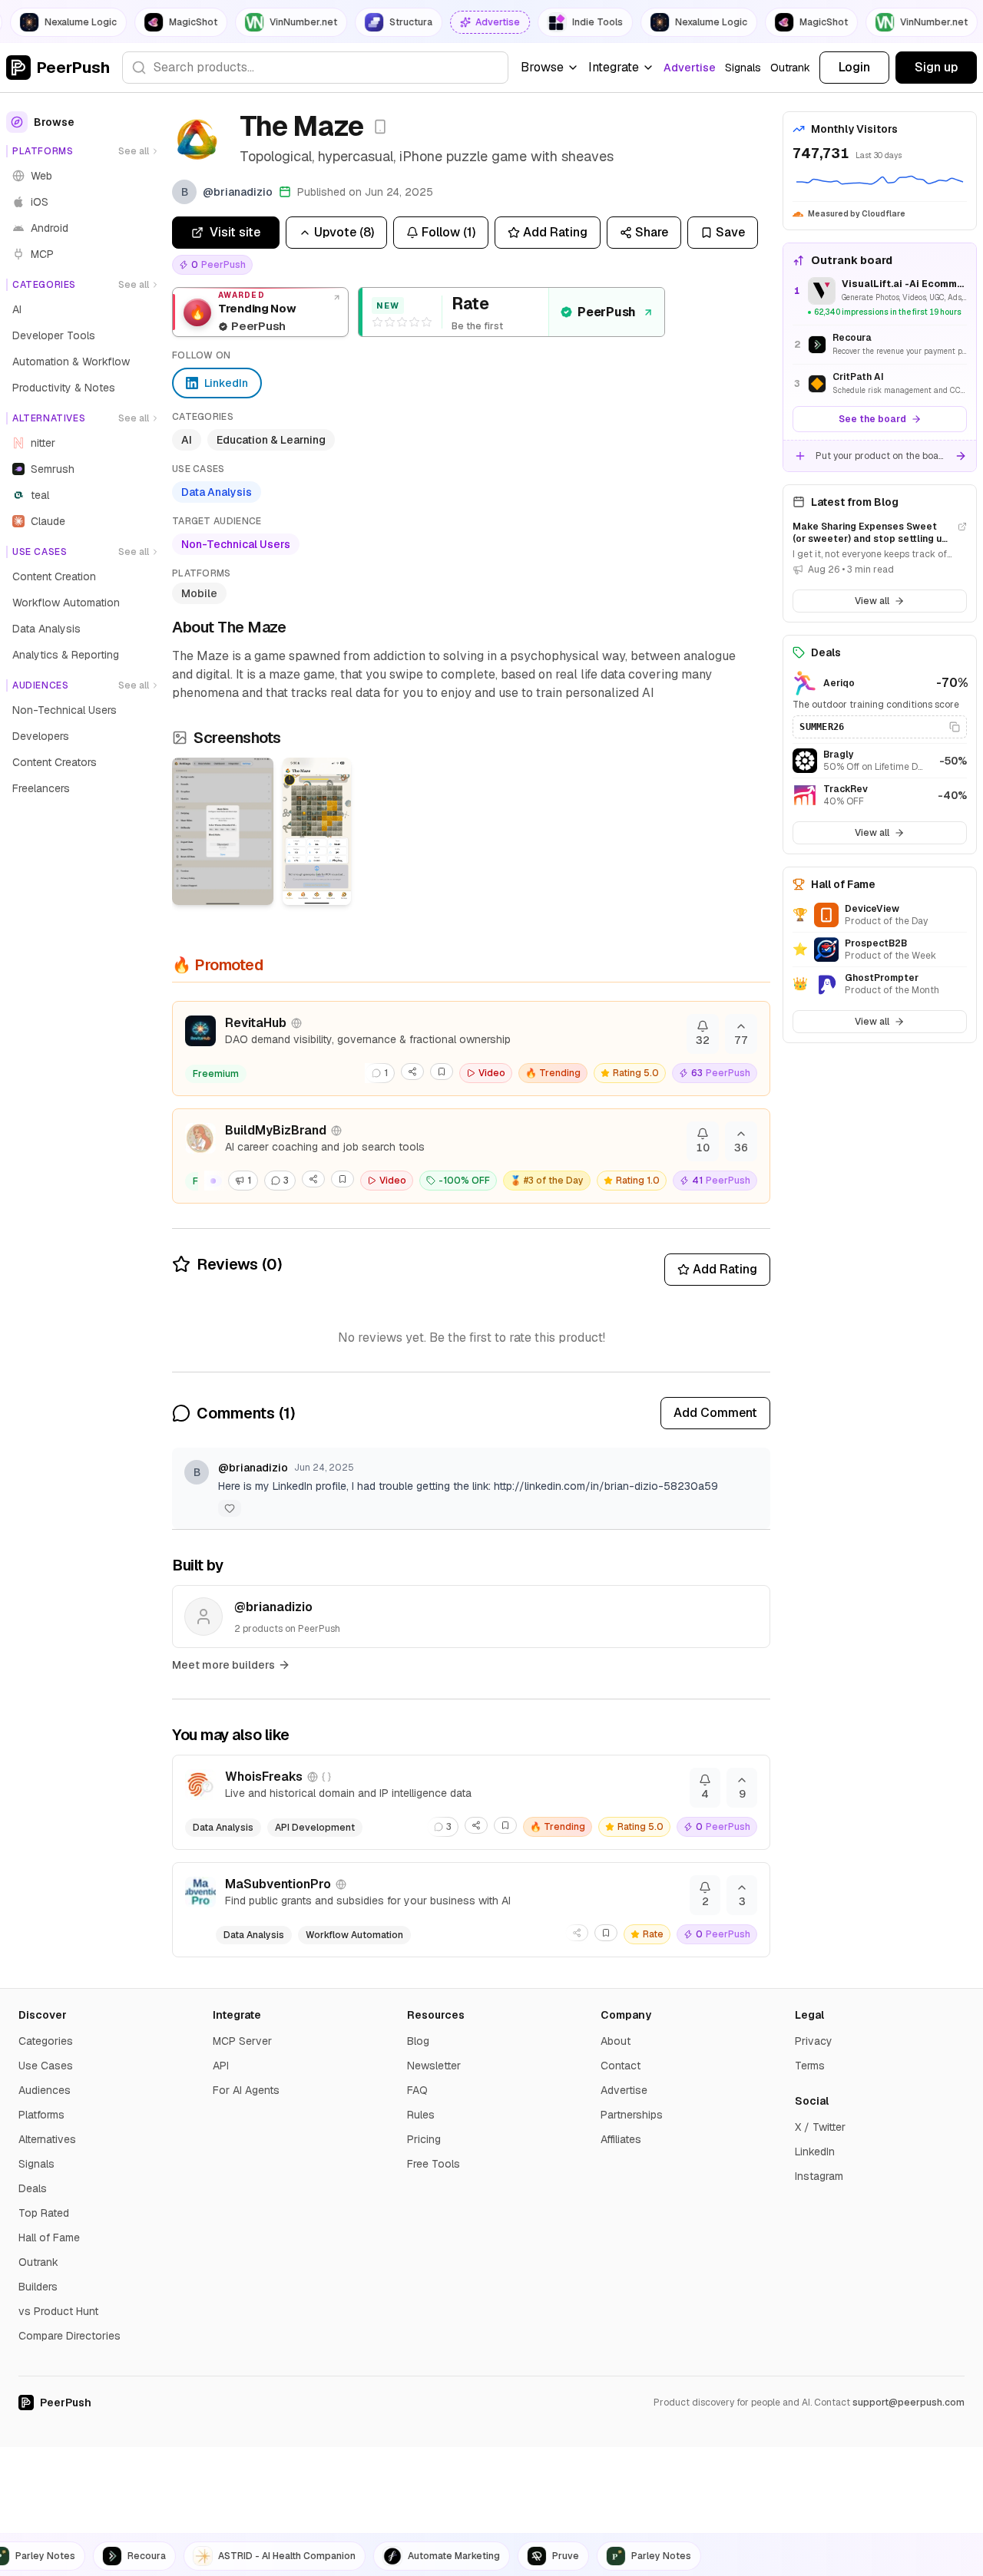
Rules (421, 2115)
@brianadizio (253, 1468)
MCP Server (242, 2041)
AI (187, 440)
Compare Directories (70, 2336)
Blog (418, 2041)
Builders (38, 2287)
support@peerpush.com (909, 2403)
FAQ (417, 2090)
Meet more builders (223, 1665)
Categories (46, 2041)
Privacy (814, 2041)
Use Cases (46, 2066)
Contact (621, 2066)
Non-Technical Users (236, 544)
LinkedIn (815, 2152)
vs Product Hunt (58, 2311)
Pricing (424, 2139)
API (221, 2066)
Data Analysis (217, 492)
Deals (33, 2188)
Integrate (614, 67)
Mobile (199, 593)
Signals (743, 68)
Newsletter (434, 2066)
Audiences (45, 2090)
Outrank (790, 68)
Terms (810, 2066)
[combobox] (315, 68)
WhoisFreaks (264, 1777)
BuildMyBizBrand (276, 1130)
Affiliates (621, 2139)
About (616, 2041)
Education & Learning (271, 440)
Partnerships (632, 2115)
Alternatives (47, 2139)
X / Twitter (820, 2127)
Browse (542, 67)
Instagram (819, 2176)
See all (134, 151)
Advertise (690, 68)
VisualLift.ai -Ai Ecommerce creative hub (904, 284)
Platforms (41, 2115)
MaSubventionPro (278, 1884)
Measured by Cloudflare (857, 214)
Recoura (852, 338)
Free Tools (434, 2164)
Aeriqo (839, 683)
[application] (880, 183)
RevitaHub (256, 1023)
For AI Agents (246, 2090)
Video (492, 1073)
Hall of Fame (49, 2237)
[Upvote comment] (230, 1508)
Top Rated (44, 2213)
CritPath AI (858, 377)
